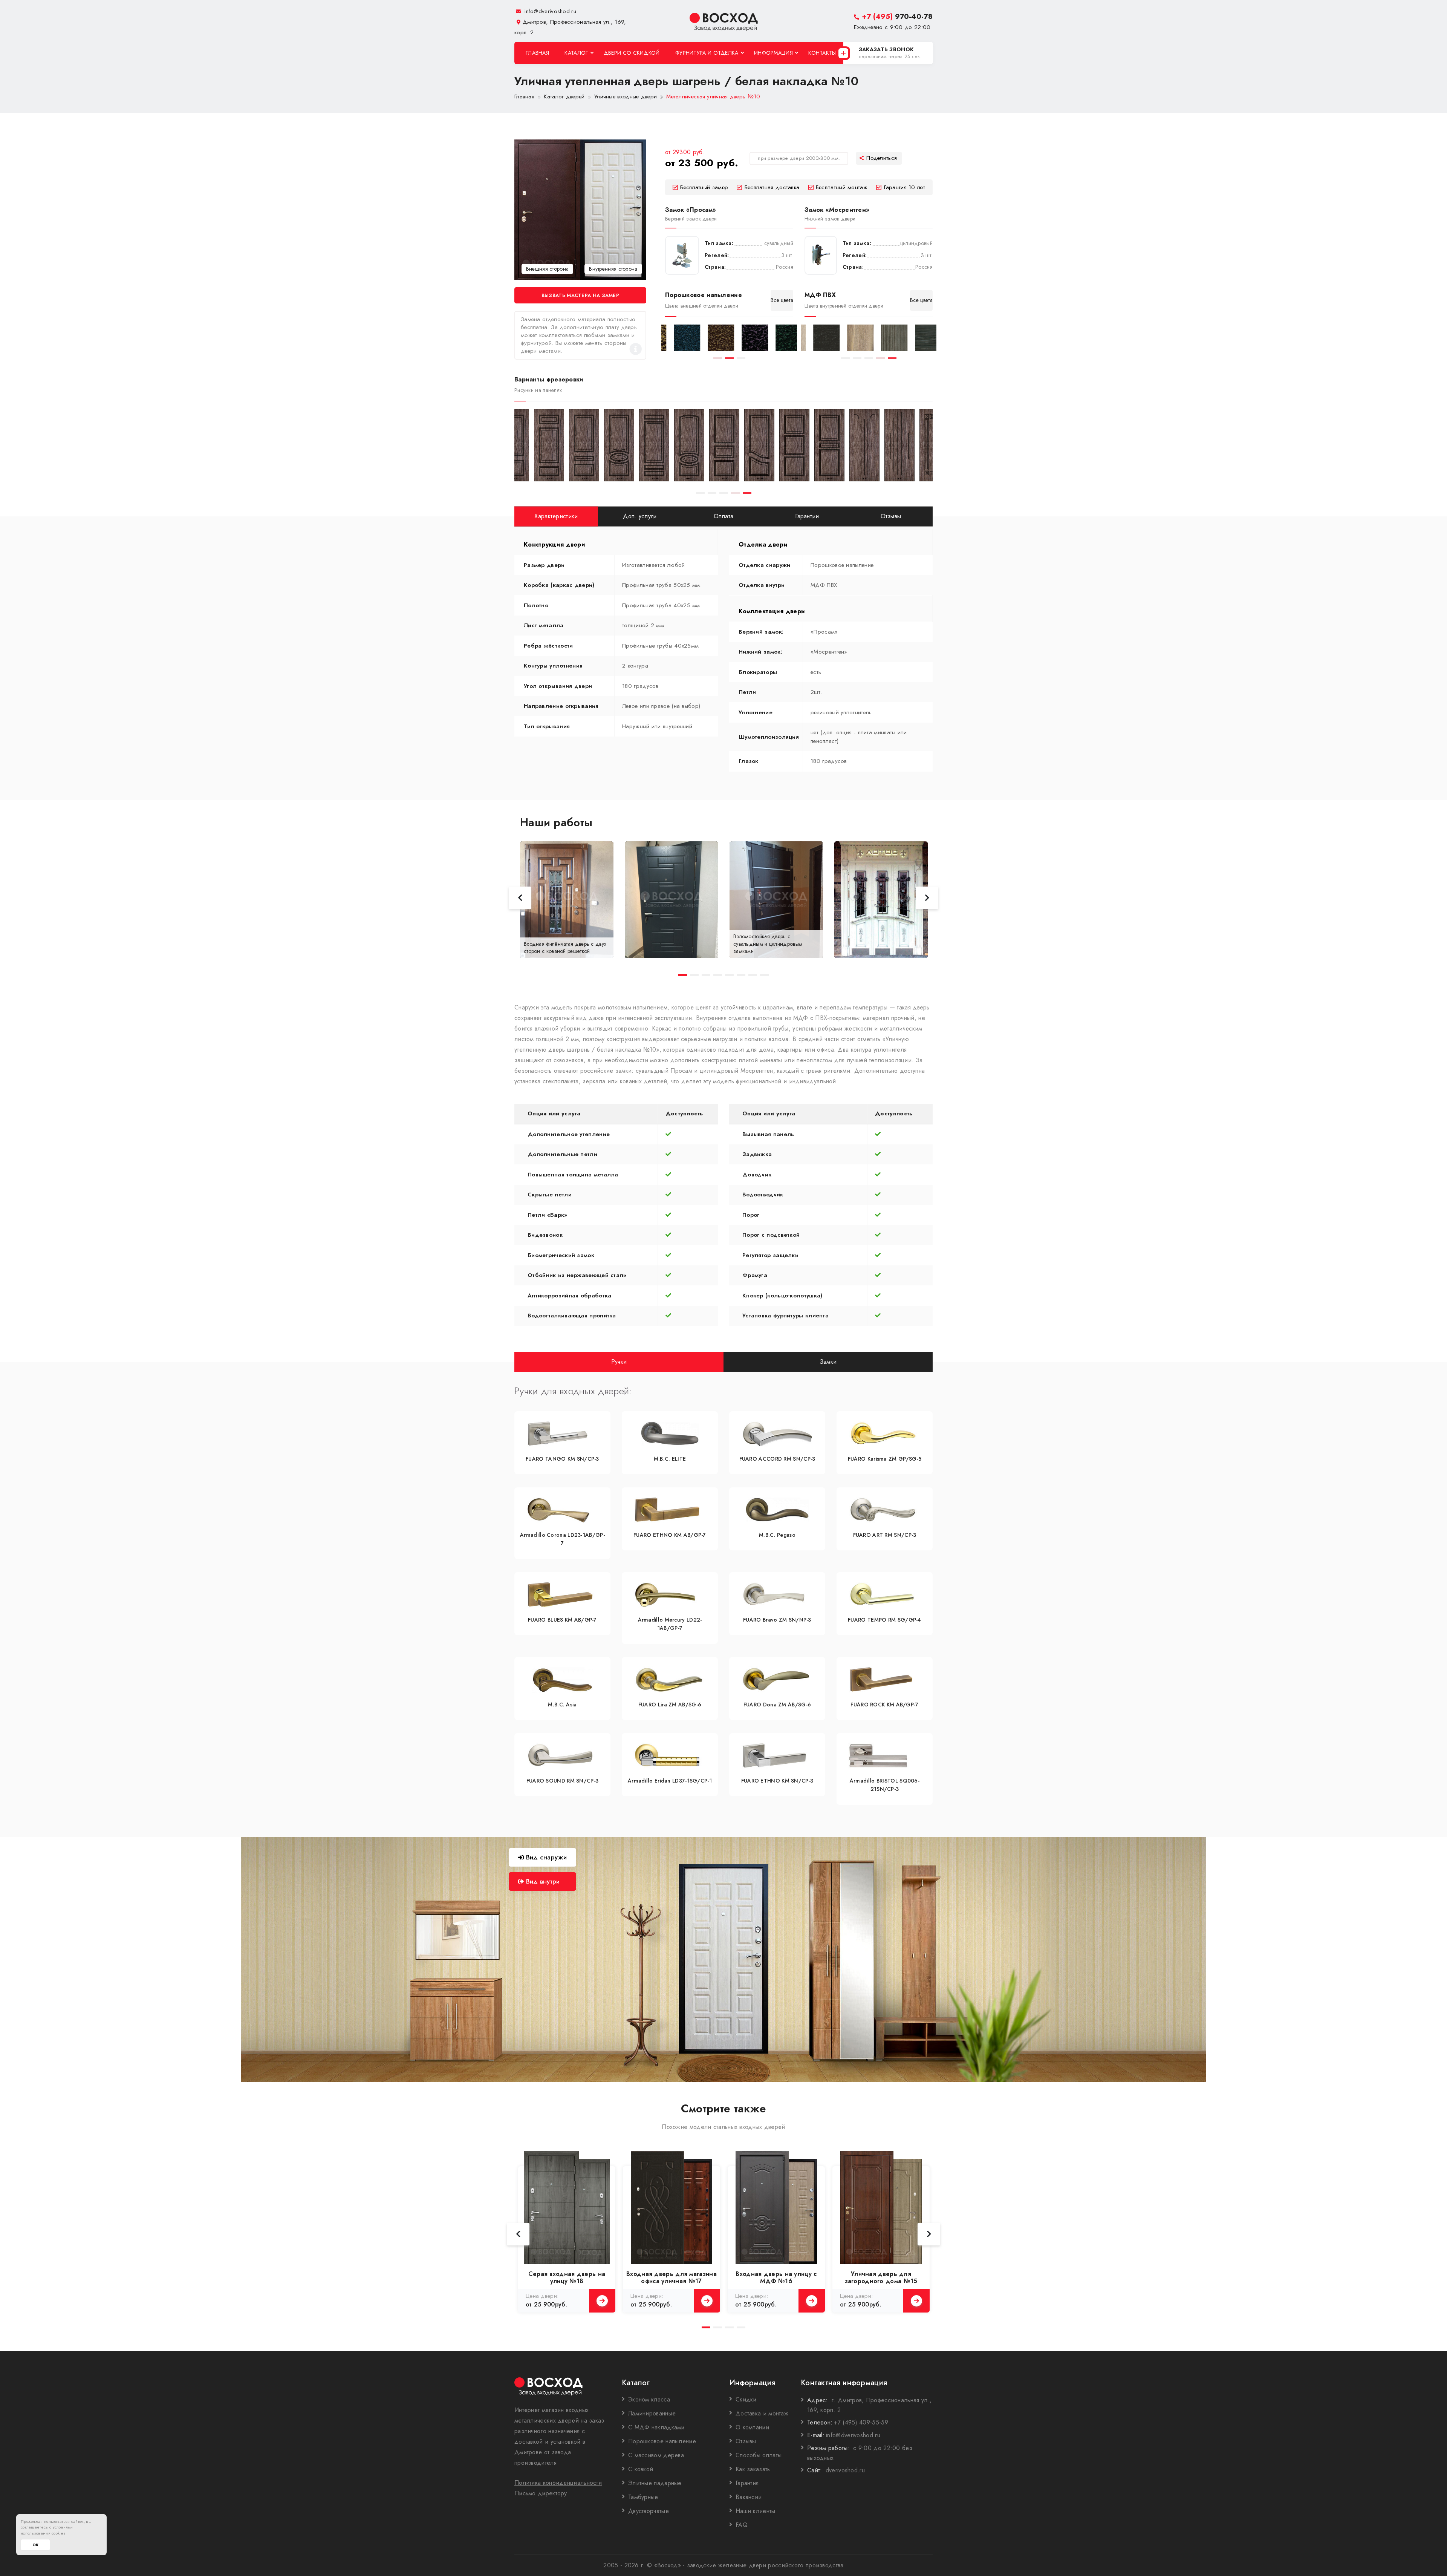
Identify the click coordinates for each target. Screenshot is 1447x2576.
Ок (35, 2545)
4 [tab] (880, 358)
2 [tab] (729, 358)
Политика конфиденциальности (558, 2483)
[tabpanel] (678, 338)
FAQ (742, 2525)
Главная (537, 53)
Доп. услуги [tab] (640, 516)
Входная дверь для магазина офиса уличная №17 (671, 2277)
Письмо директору (541, 2493)
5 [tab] (892, 358)
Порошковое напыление (662, 2441)
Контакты (822, 53)
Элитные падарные (655, 2483)
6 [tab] (741, 975)
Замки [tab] (828, 1361)
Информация (773, 53)
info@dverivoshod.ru (549, 11)
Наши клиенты (756, 2511)
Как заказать (753, 2469)
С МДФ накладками (656, 2427)
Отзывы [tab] (891, 516)
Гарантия (747, 2483)
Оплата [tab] (724, 516)
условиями (63, 2527)
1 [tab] (718, 358)
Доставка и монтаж (762, 2413)
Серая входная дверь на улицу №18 (567, 2277)
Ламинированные (652, 2413)
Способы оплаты (759, 2455)
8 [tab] (764, 975)
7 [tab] (753, 975)
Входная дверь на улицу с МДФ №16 (776, 2277)
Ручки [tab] (619, 1361)
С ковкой (641, 2469)
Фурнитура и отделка (707, 53)
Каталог (576, 53)
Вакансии (749, 2497)
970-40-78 (897, 16)
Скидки (746, 2399)
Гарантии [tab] (807, 516)
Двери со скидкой (632, 53)
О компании (752, 2427)
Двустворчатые (649, 2511)
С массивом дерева (656, 2455)
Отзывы (746, 2441)
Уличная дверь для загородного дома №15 (881, 2277)
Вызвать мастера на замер (580, 295)
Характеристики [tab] (556, 516)
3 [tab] (741, 358)
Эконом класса (649, 2399)
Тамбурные (643, 2497)
